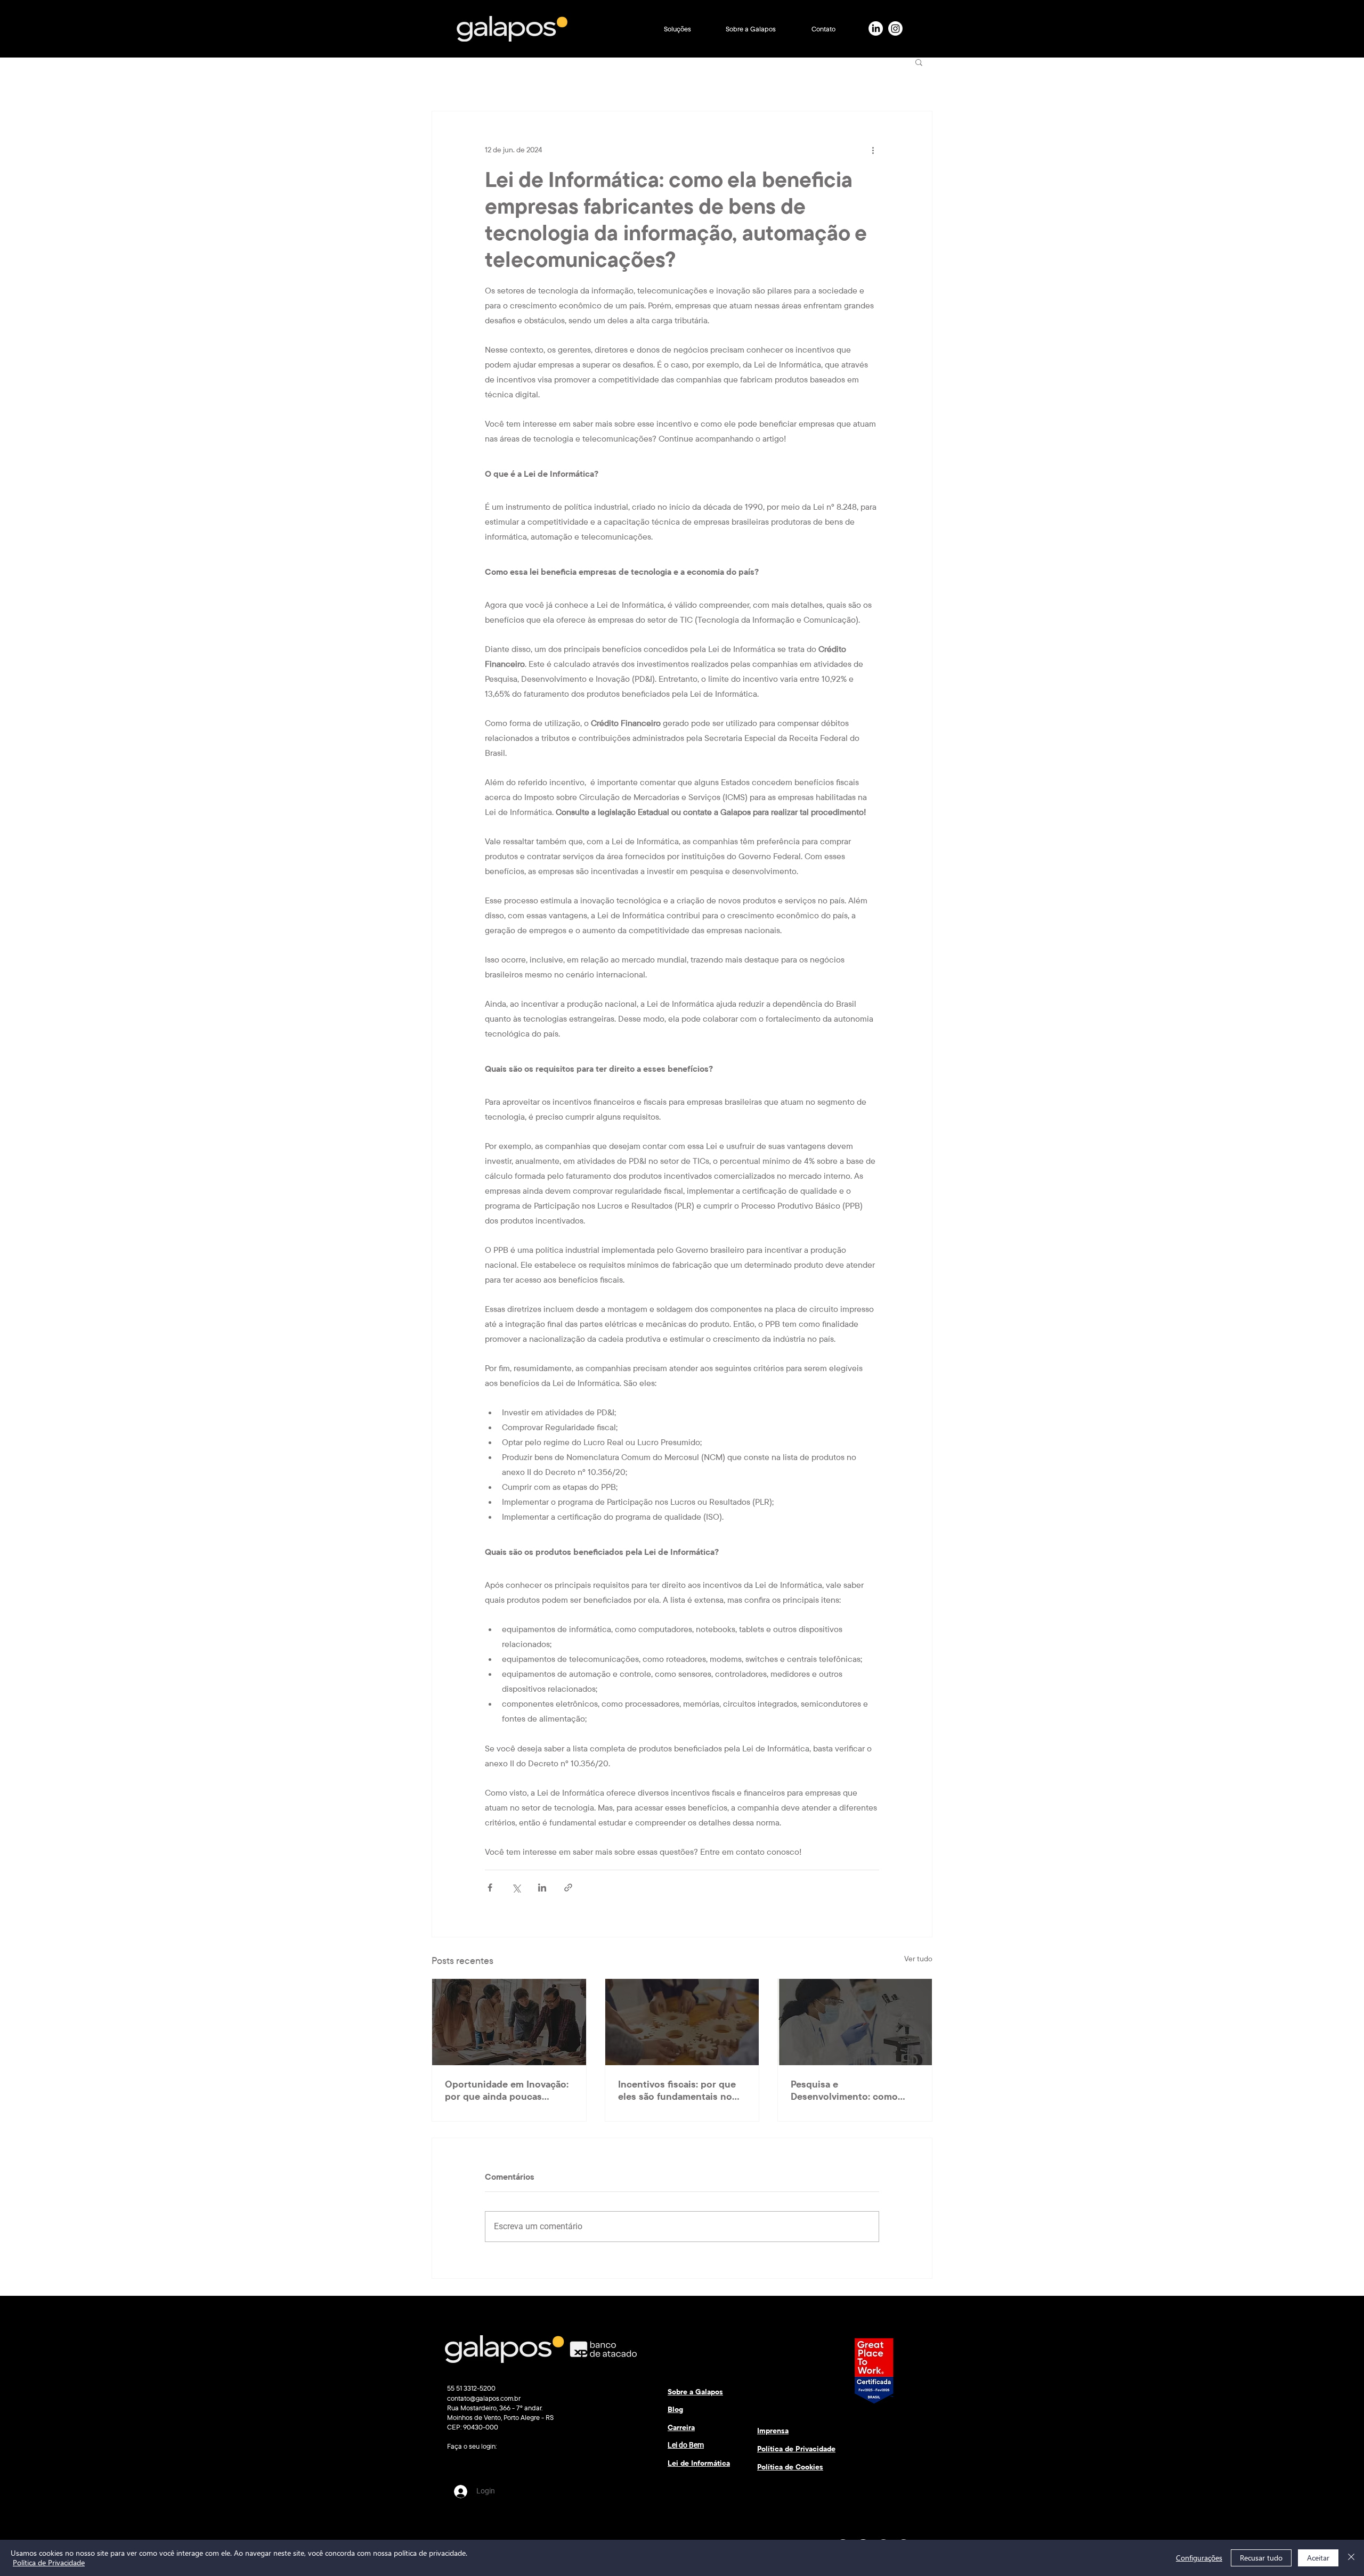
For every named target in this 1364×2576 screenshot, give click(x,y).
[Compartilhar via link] (568, 1888)
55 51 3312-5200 (471, 2388)
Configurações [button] (1199, 2558)
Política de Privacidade (49, 2562)
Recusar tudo (1261, 2558)
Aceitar (1318, 2558)
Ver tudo (918, 1959)
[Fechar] (1351, 2558)
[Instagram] (895, 28)
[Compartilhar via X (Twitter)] (516, 1888)
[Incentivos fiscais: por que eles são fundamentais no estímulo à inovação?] (682, 2022)
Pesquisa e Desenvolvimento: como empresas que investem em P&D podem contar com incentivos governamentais (851, 2090)
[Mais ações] (873, 150)
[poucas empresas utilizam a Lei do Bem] (509, 2022)
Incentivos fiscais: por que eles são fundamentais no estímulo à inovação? (677, 2090)
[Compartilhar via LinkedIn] (542, 1888)
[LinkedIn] (876, 28)
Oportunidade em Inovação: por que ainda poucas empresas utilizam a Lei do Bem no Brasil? (507, 2090)
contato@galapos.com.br (484, 2398)
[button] (677, 29)
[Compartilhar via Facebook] (490, 1888)
